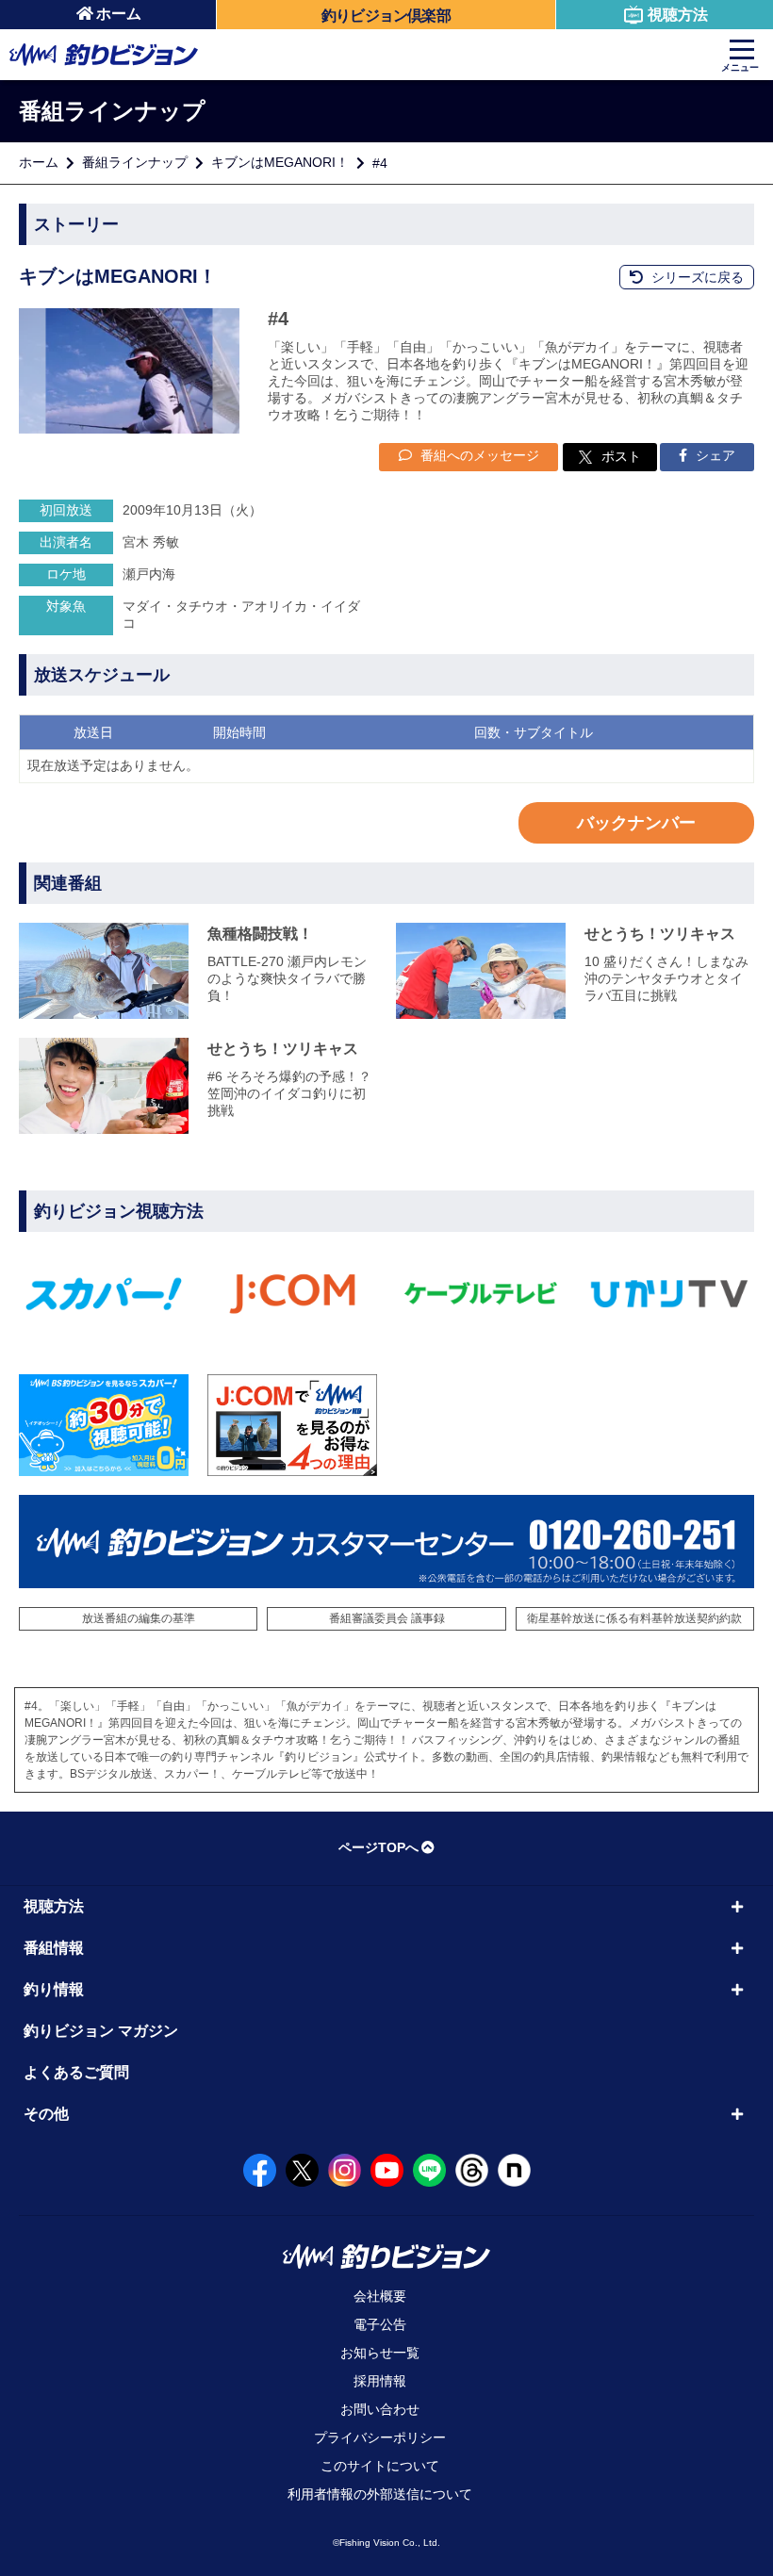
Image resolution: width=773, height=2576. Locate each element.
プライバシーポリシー (380, 2437)
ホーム (119, 14)
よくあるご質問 (76, 2072)
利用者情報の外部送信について (380, 2494)
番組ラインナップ (135, 162)
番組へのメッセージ (478, 455)
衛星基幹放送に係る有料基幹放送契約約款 (634, 1618)
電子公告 (380, 2324)
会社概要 (380, 2296)
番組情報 (54, 1948)
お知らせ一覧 (380, 2353)
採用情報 (380, 2381)
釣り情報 (54, 1989)
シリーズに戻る (696, 277)
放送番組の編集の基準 (139, 1618)
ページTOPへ (378, 1847)
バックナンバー (636, 823)
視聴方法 (678, 15)
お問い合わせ (380, 2409)
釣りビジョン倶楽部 (386, 16)
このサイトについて (380, 2466)
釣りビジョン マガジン (101, 2031)
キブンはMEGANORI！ (280, 162)
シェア (714, 455)
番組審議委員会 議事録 (387, 1618)
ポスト (621, 456)
